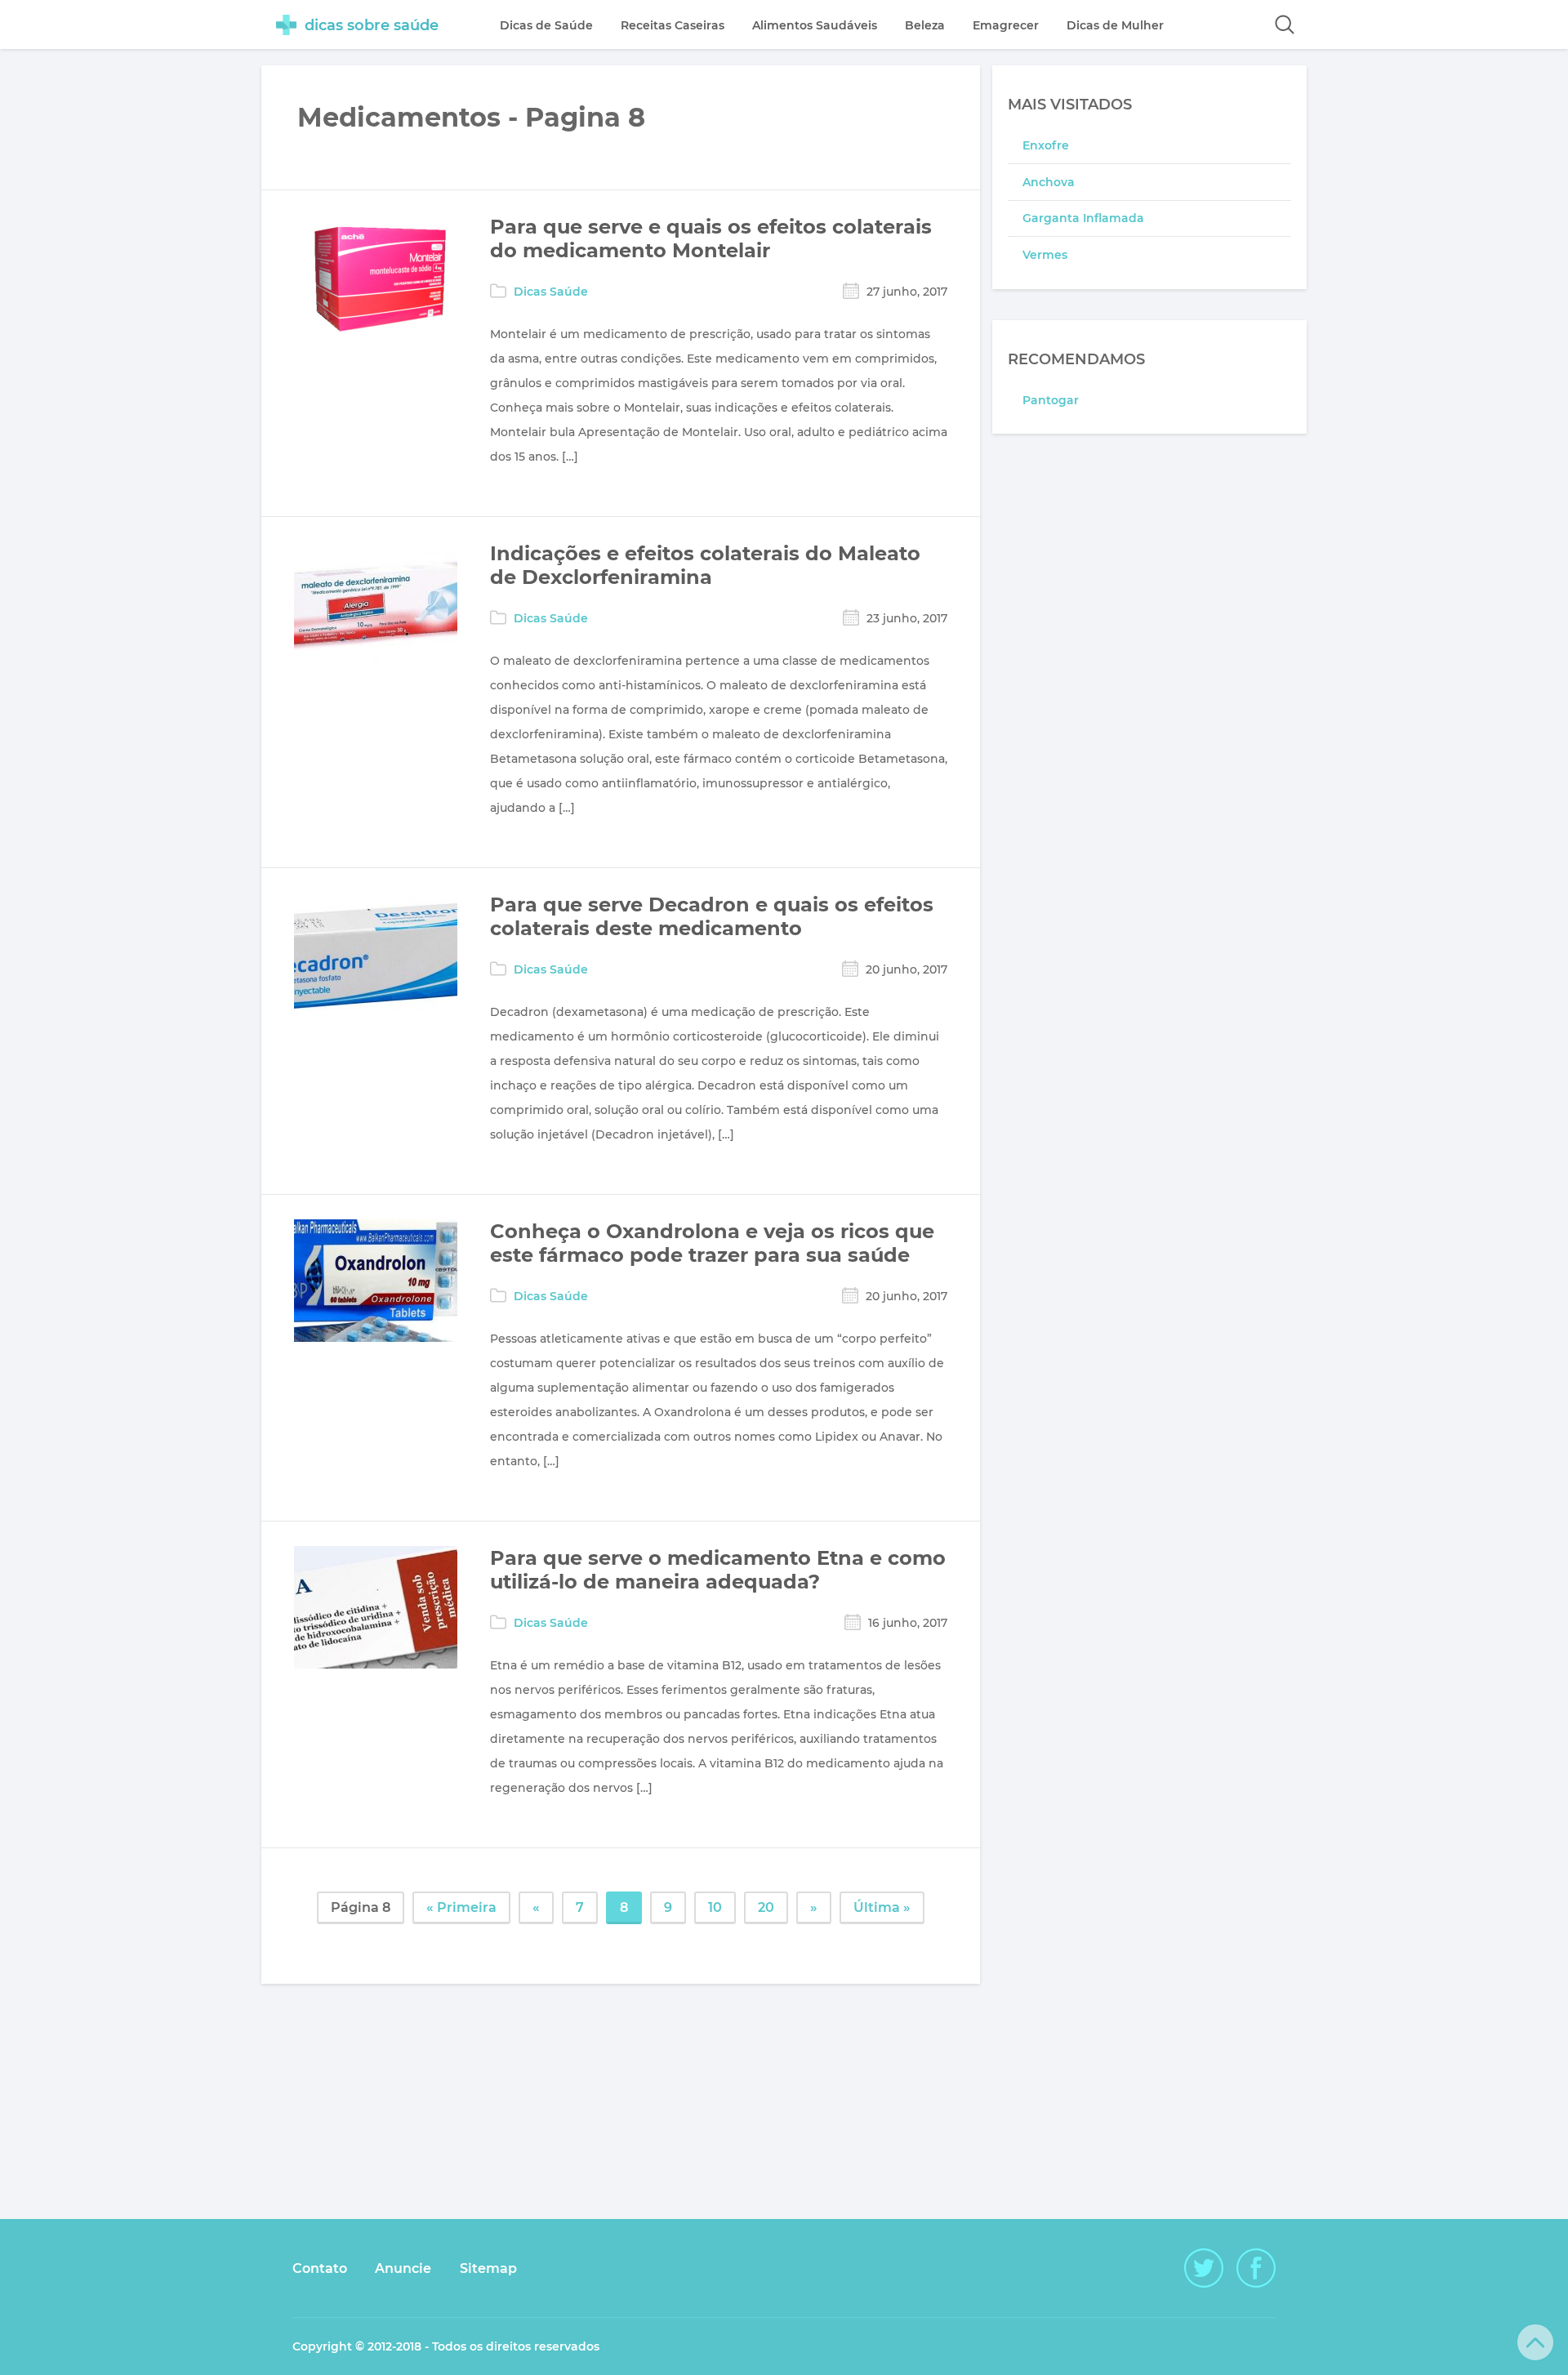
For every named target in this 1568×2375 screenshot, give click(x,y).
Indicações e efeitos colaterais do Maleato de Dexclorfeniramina (705, 565)
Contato (320, 2268)
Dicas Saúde (551, 292)
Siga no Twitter (1204, 2268)
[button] (1285, 25)
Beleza (925, 25)
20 (766, 1907)
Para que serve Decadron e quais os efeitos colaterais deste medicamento (712, 916)
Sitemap (488, 2268)
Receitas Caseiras (673, 25)
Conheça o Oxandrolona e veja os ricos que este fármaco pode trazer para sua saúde (712, 1243)
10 (715, 1907)
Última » (882, 1907)
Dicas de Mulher (1115, 25)
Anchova (1049, 182)
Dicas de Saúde (546, 25)
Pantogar (1051, 400)
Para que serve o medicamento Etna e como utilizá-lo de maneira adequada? (718, 1570)
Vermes (1045, 255)
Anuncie (403, 2268)
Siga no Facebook (1256, 2268)
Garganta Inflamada (1083, 218)
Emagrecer (1006, 25)
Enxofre (1046, 145)
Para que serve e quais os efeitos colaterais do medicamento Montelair (711, 238)
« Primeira (461, 1907)
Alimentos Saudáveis (815, 25)
